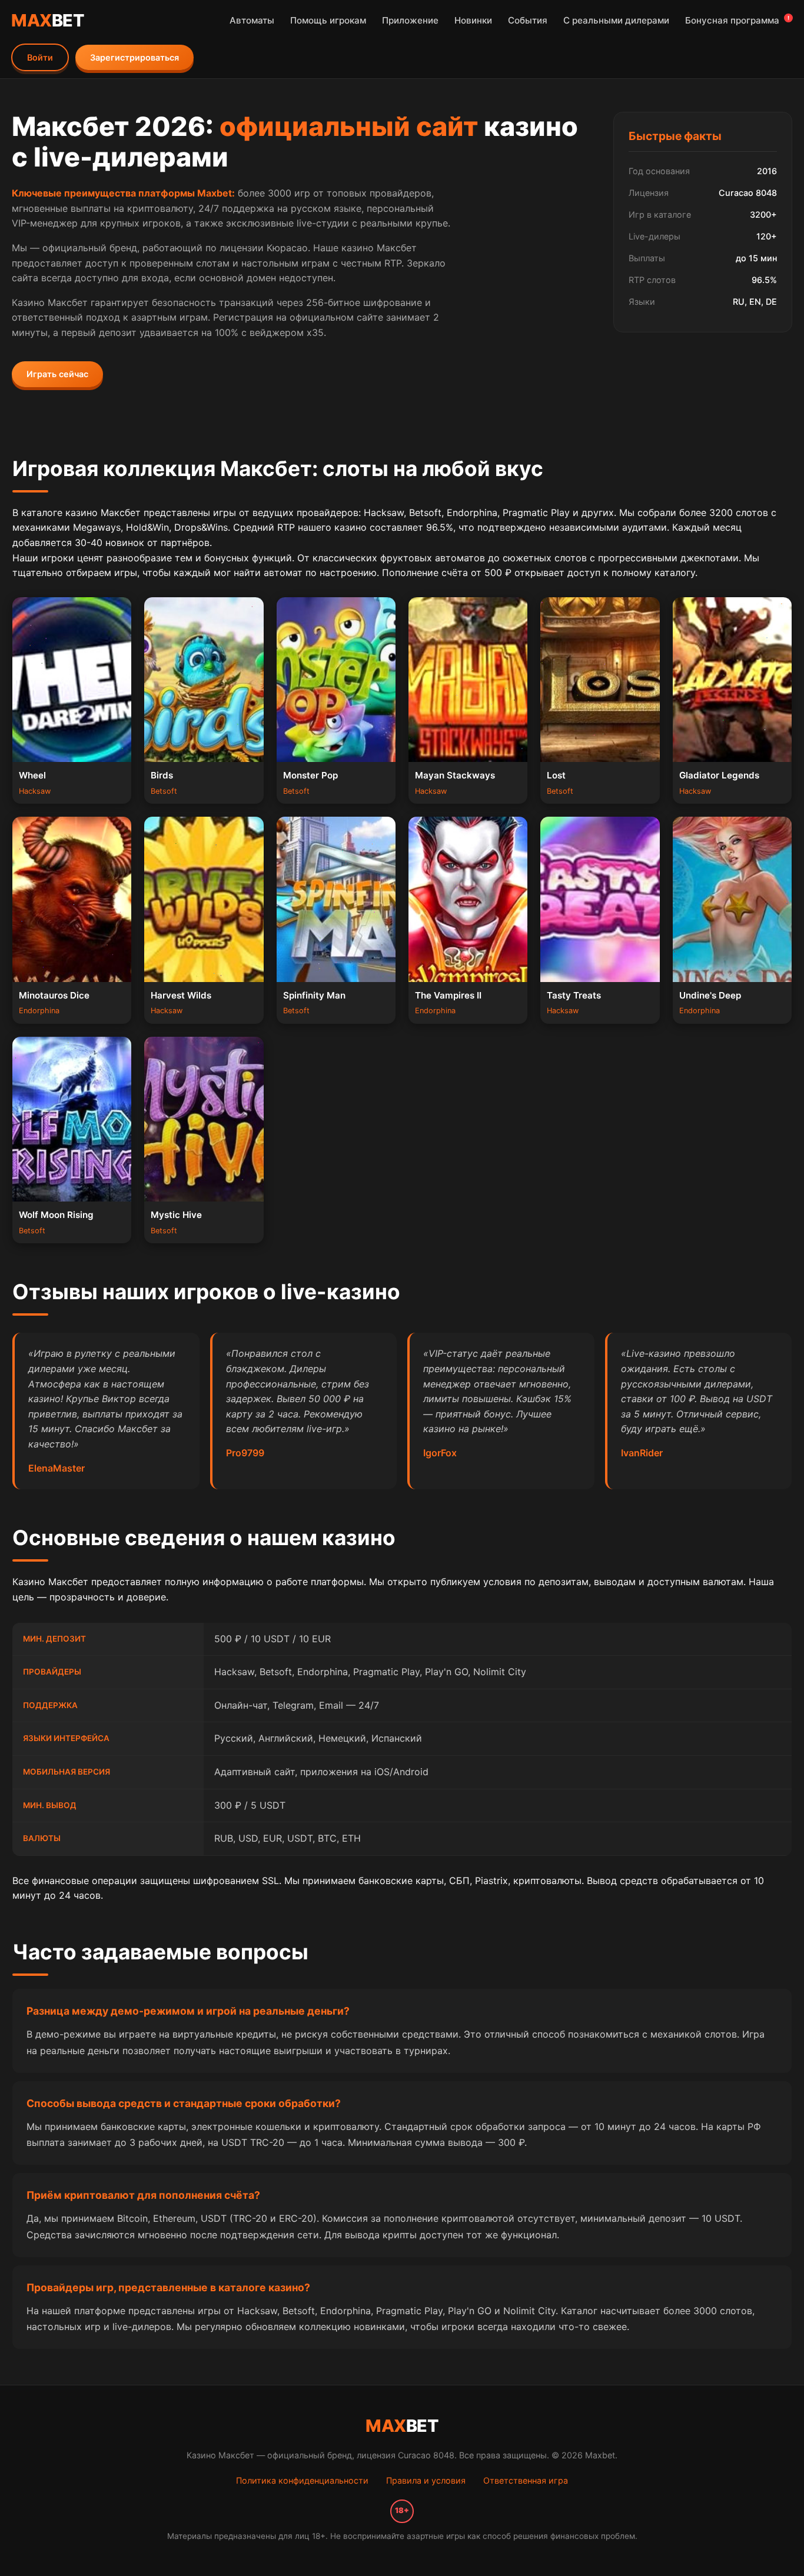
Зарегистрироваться (134, 57)
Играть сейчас (57, 374)
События (528, 20)
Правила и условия (426, 2480)
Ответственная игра (526, 2480)
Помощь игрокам (328, 20)
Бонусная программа (737, 20)
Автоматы (252, 20)
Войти (40, 57)
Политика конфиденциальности (302, 2480)
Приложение (410, 20)
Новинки (473, 20)
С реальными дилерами (616, 20)
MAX (48, 20)
